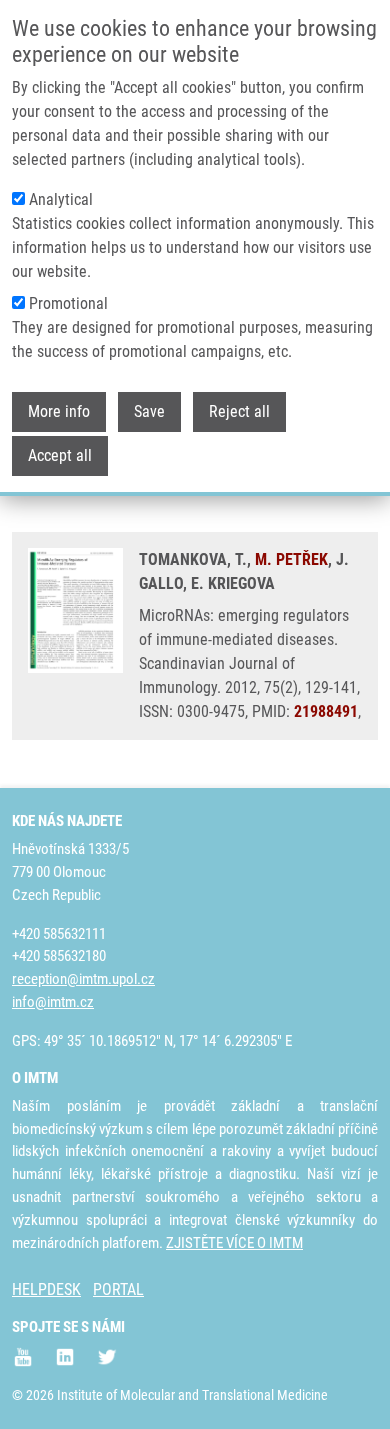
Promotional (68, 303)
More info (59, 411)
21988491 (326, 711)
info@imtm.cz (53, 1002)
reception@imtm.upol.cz (83, 979)
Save (149, 411)
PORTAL (118, 1289)
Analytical (61, 199)
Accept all (60, 455)
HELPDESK (46, 1289)
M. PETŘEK (291, 559)
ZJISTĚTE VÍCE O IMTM (234, 1243)
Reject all (239, 411)
